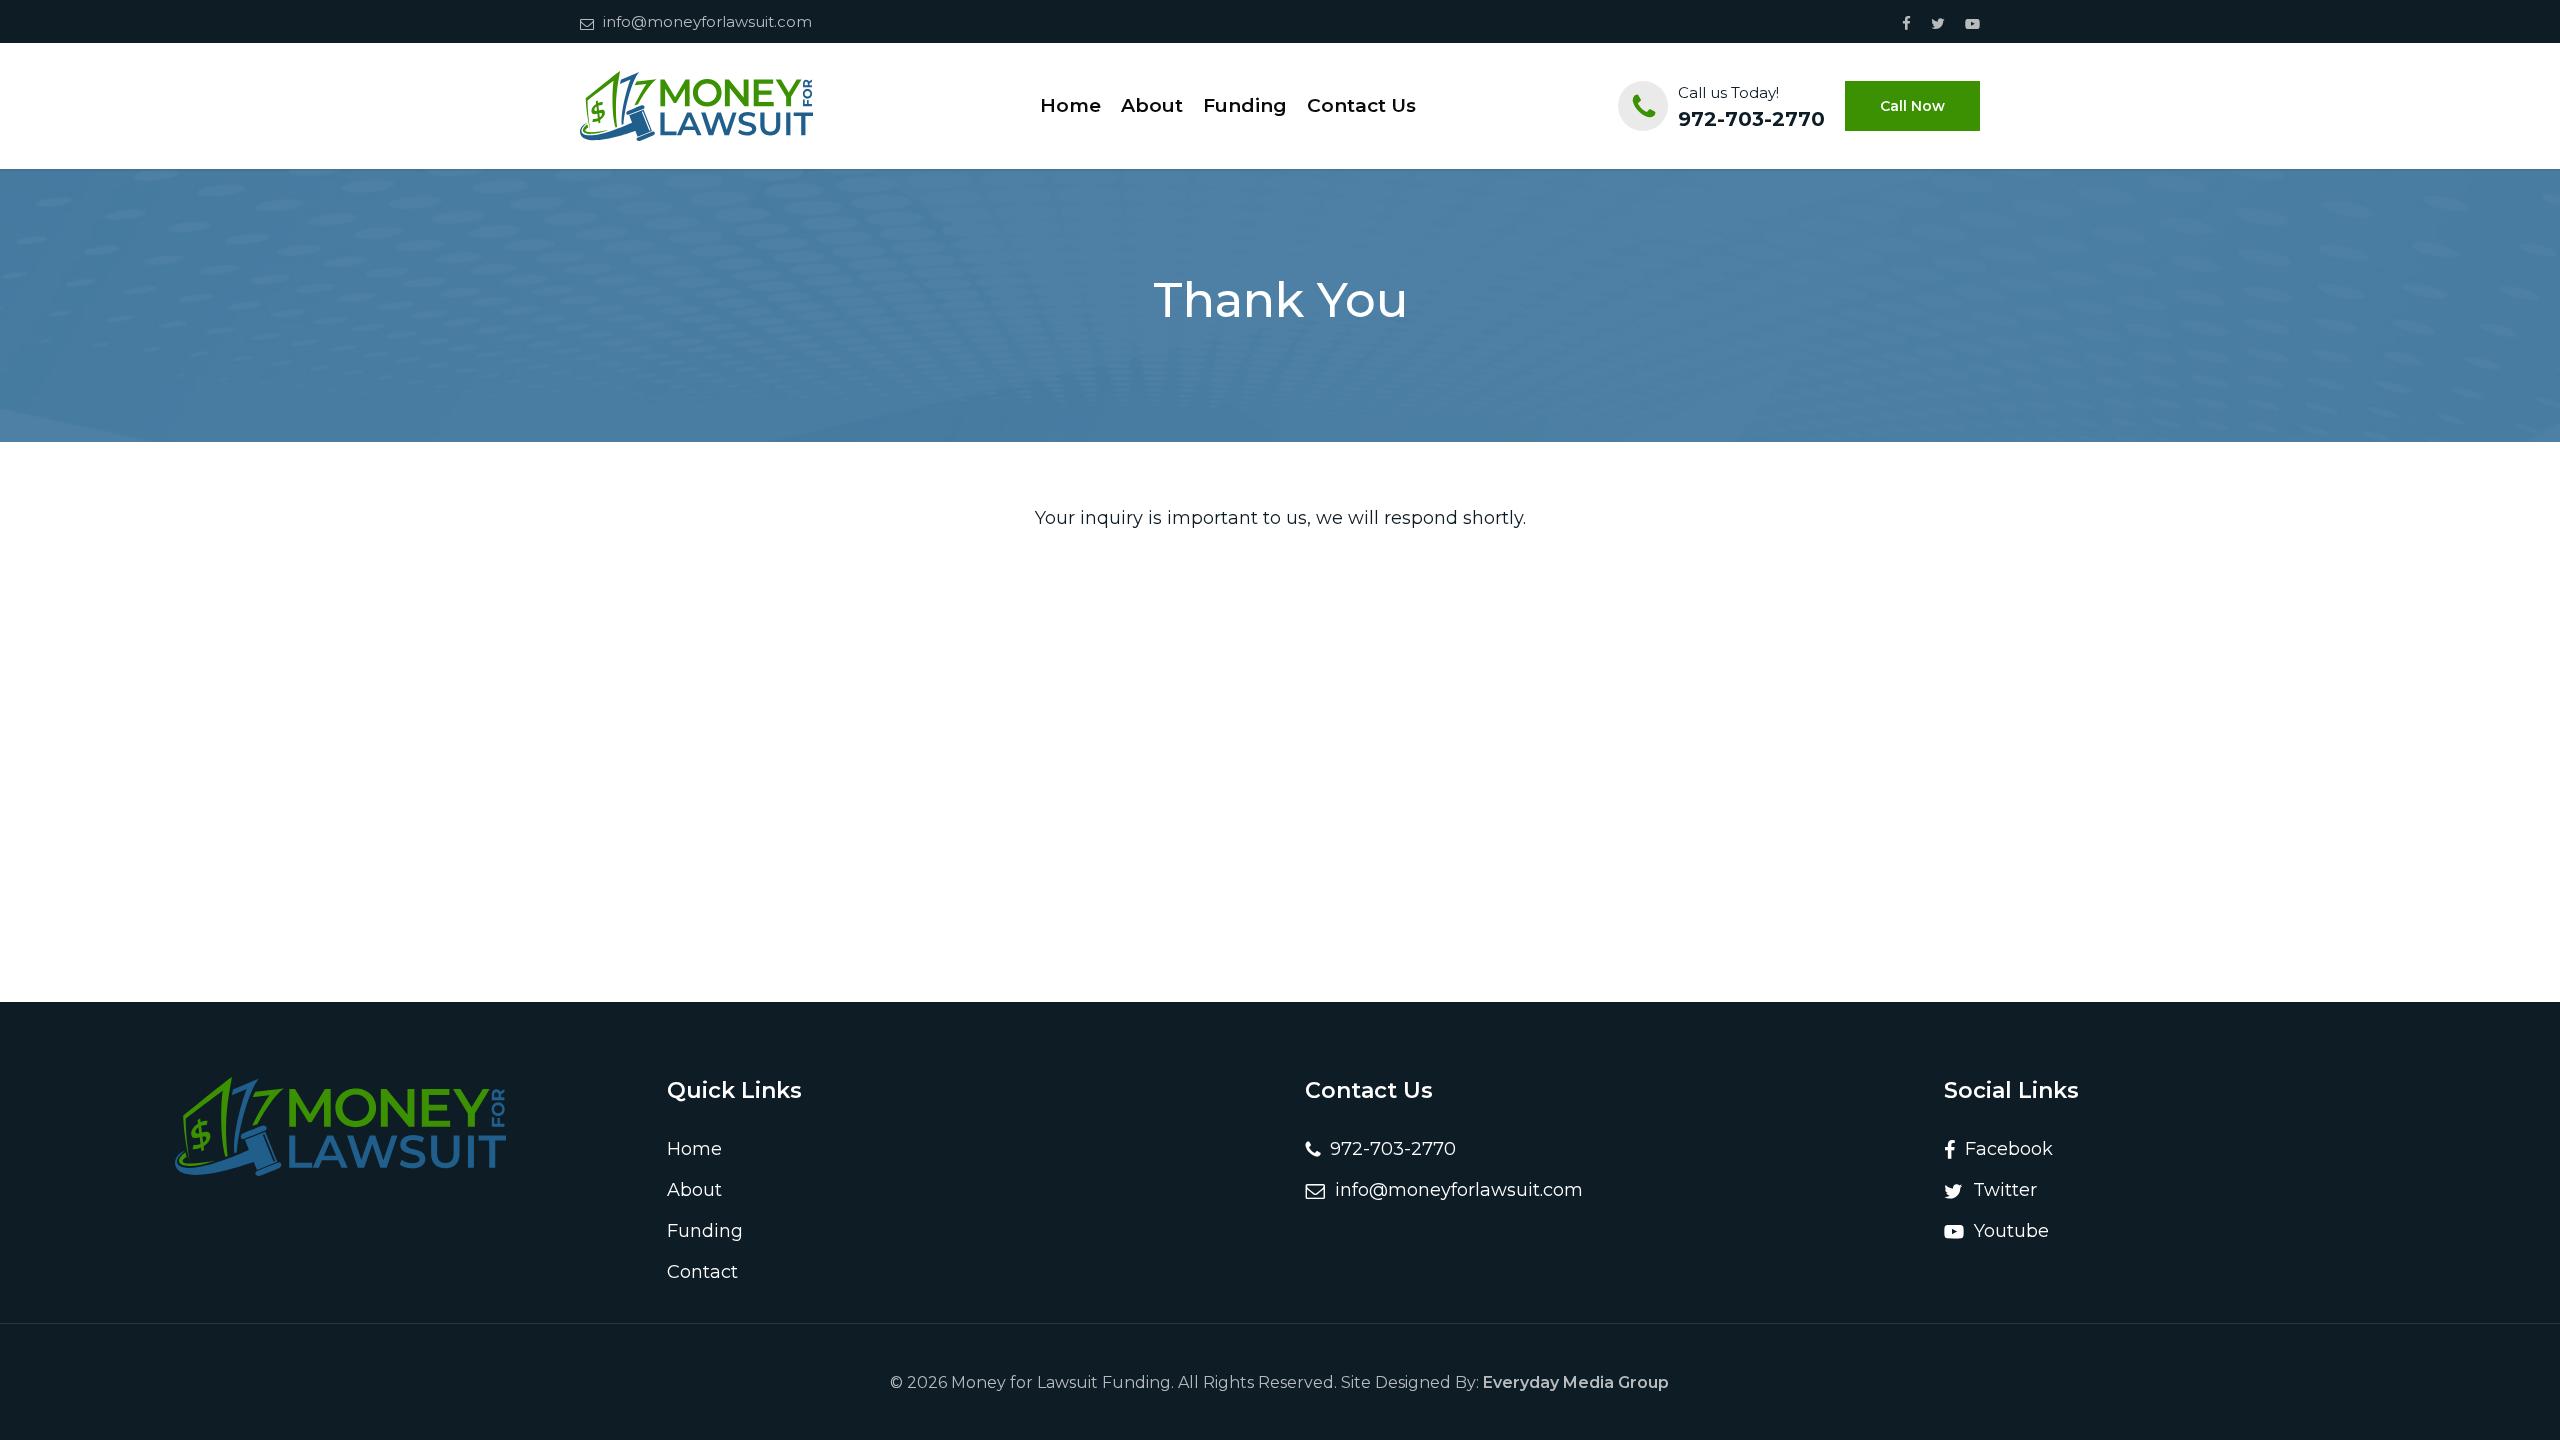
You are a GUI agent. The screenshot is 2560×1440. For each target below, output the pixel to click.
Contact (702, 1272)
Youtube (2006, 1231)
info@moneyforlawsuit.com (707, 21)
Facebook (2004, 1149)
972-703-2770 (1751, 119)
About (694, 1190)
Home (694, 1149)
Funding (705, 1231)
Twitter (2000, 1190)
